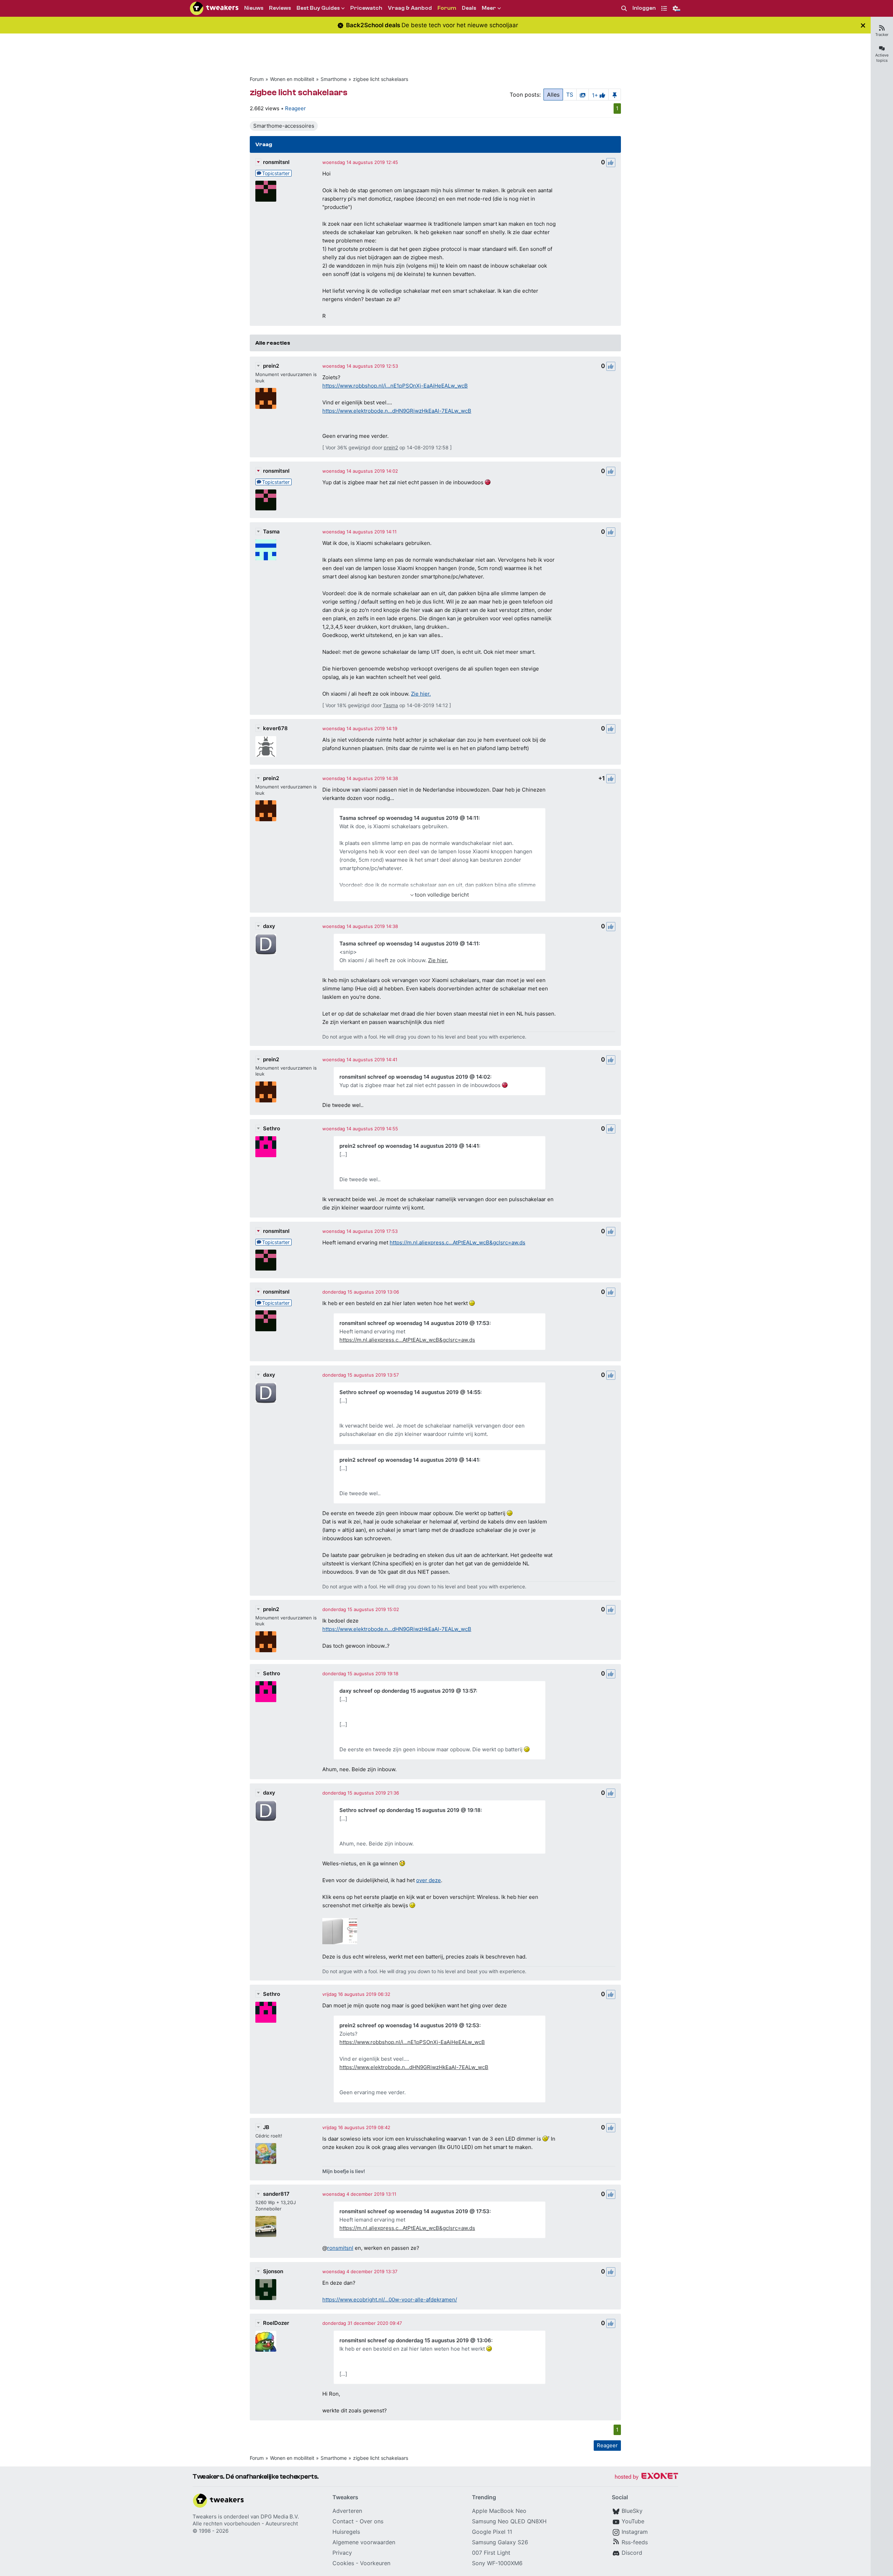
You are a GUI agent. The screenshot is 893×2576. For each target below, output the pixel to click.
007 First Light (491, 2553)
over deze (429, 1880)
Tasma (271, 531)
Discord (632, 2553)
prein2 (271, 366)
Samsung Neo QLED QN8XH (509, 2521)
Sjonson (273, 2271)
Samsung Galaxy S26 (500, 2542)
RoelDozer (276, 2323)
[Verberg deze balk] (863, 25)
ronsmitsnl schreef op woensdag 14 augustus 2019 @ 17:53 (414, 1323)
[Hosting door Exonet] (646, 2477)
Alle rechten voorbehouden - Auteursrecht (245, 2523)
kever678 (275, 728)
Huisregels (346, 2532)
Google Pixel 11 (492, 2532)
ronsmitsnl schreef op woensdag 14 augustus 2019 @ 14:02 (415, 1077)
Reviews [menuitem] (280, 8)
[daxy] (266, 944)
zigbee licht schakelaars (381, 79)
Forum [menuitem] (447, 8)
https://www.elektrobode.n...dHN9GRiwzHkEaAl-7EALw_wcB (397, 411)
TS (570, 95)
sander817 (276, 2194)
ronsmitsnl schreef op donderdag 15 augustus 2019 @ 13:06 (415, 2340)
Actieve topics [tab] (882, 58)
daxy (269, 926)
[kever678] (266, 747)
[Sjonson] (266, 2290)
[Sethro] (266, 1147)
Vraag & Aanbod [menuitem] (410, 8)
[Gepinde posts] (615, 95)
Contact (343, 2521)
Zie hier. (421, 694)
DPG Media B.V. (280, 2517)
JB (266, 2127)
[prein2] (266, 398)
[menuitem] (624, 9)
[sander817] (266, 2226)
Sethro (272, 1128)
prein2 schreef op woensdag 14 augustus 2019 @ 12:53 (409, 2025)
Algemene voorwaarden (364, 2542)
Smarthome (334, 79)
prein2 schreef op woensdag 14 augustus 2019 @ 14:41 (409, 1146)
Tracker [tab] (882, 35)
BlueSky (632, 2511)
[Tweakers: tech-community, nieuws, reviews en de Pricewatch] (214, 8)
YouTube (633, 2521)
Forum (257, 79)
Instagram (635, 2532)
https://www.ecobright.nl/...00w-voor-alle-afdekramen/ (390, 2300)
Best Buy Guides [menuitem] (318, 8)
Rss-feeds (635, 2542)
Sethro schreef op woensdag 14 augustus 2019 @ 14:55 (410, 1392)
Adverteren (347, 2511)
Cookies (343, 2563)
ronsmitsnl (276, 162)
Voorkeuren (375, 2563)
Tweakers (205, 2517)
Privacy (342, 2553)
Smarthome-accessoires (284, 126)
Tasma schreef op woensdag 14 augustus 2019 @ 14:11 (409, 818)
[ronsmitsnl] (266, 191)
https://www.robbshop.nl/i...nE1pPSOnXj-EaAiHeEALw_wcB (395, 386)
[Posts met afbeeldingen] (583, 95)
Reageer (295, 108)
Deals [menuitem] (469, 8)
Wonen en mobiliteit (292, 79)
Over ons (372, 2521)
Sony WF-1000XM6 (497, 2563)
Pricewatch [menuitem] (366, 8)
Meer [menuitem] (489, 8)
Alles (553, 95)
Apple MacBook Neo (499, 2511)
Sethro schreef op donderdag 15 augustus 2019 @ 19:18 (410, 1810)
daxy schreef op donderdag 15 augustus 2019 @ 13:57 (408, 1691)
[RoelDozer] (266, 2341)
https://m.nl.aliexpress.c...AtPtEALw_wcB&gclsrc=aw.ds (457, 1242)
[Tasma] (266, 550)
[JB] (266, 2154)
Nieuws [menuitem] (254, 8)
